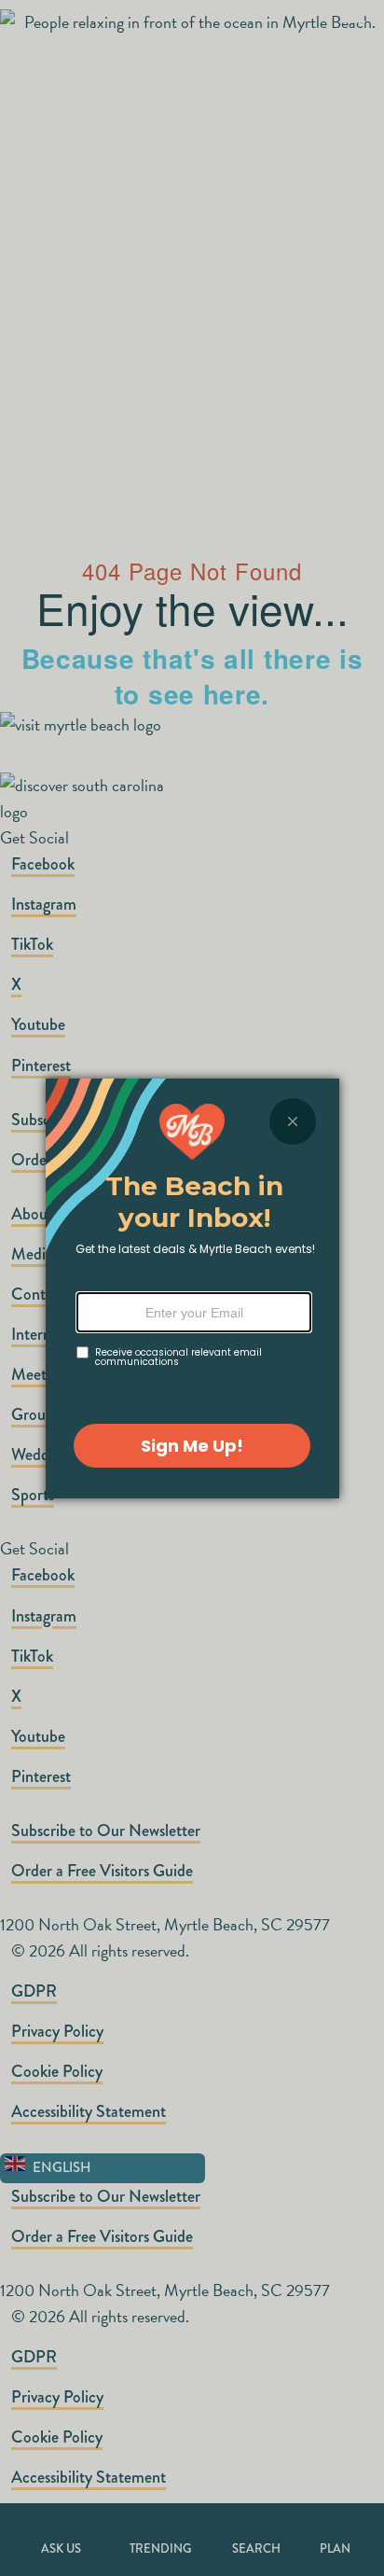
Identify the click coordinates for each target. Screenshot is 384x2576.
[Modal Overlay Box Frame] (192, 1288)
